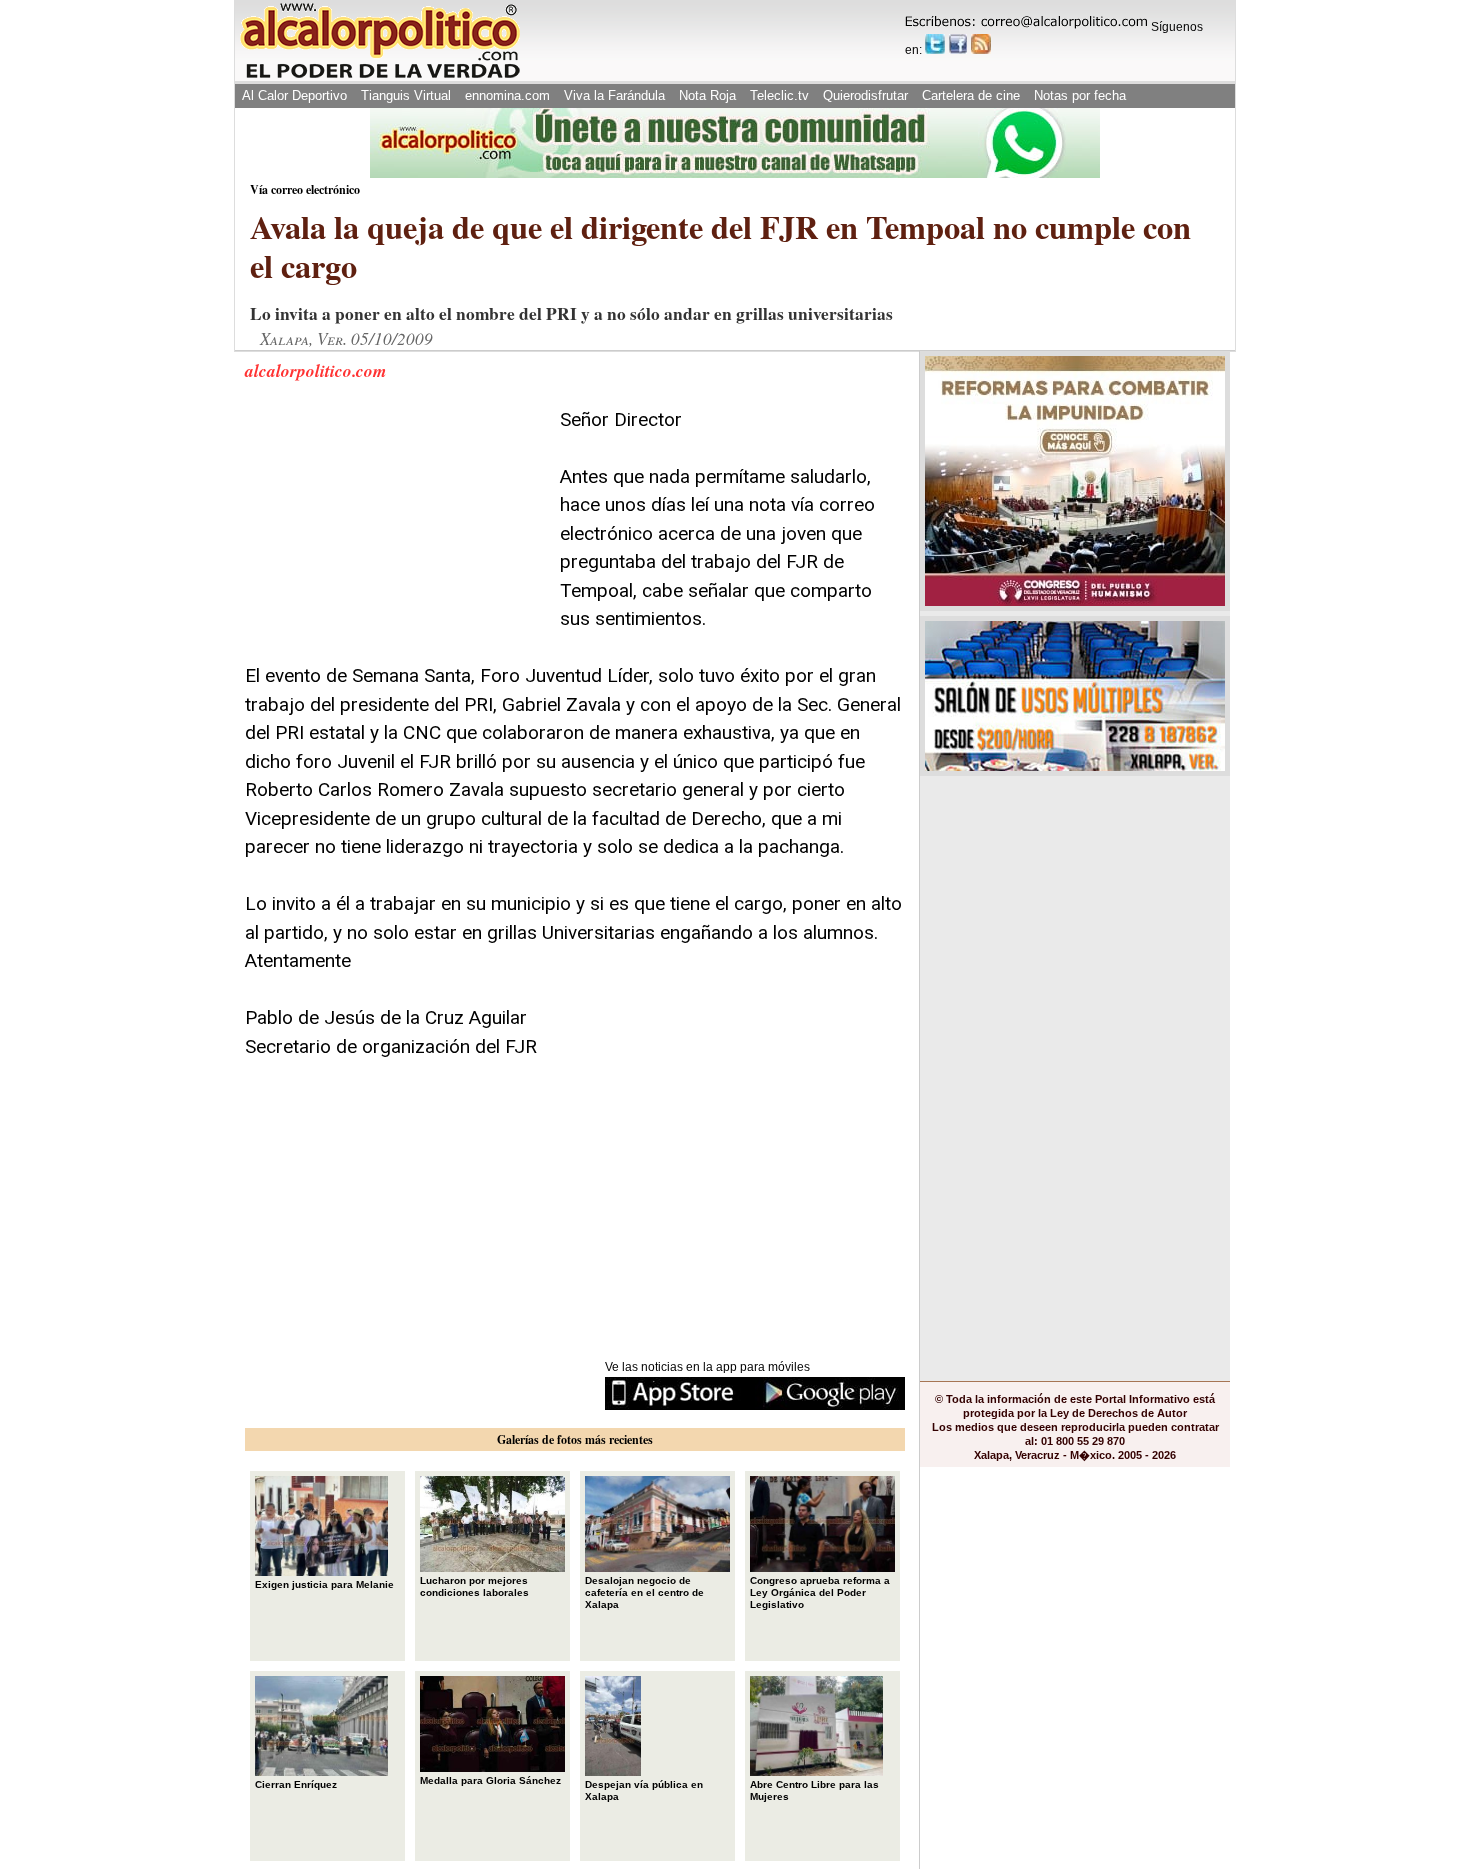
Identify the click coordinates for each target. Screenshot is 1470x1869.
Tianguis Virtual (406, 95)
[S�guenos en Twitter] (935, 44)
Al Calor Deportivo (294, 95)
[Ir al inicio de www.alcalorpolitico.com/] (380, 76)
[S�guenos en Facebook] (958, 44)
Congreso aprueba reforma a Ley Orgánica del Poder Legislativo (820, 1592)
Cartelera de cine (971, 95)
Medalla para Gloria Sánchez (490, 1780)
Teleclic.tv (779, 95)
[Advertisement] (395, 531)
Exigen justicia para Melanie (324, 1584)
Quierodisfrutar (865, 95)
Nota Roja (707, 95)
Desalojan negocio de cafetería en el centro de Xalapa (644, 1592)
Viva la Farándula (614, 95)
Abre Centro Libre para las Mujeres (814, 1790)
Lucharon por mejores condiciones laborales (474, 1586)
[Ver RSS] (981, 44)
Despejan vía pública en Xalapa (644, 1790)
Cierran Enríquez (296, 1784)
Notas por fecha (1080, 95)
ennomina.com (507, 95)
